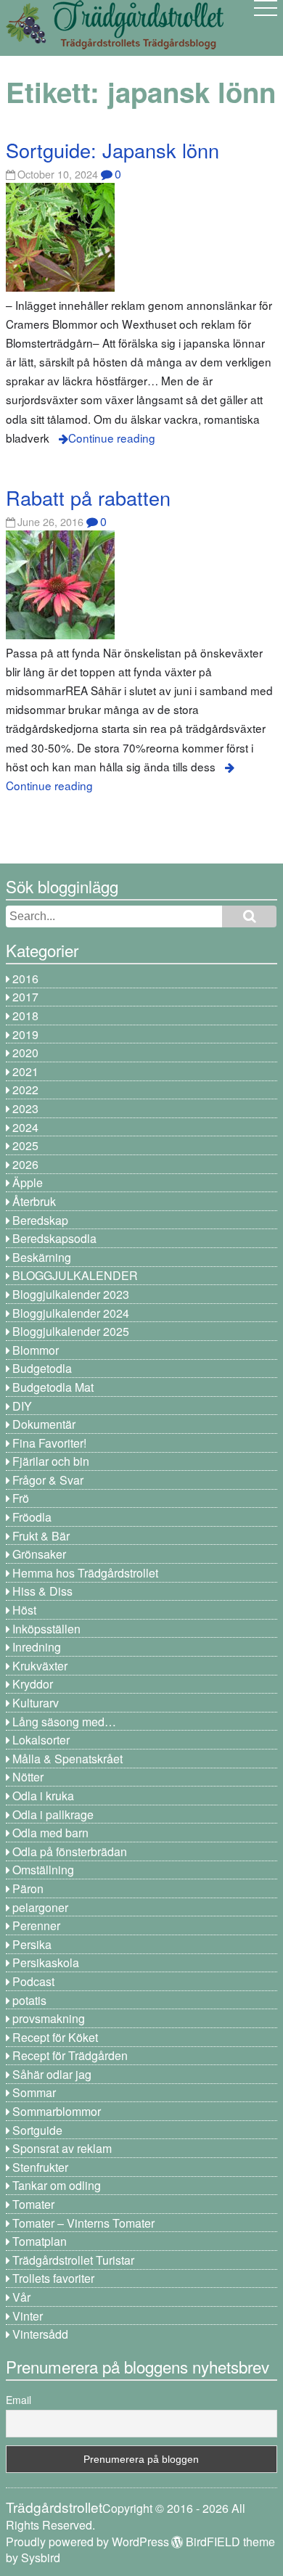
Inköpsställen (46, 1629)
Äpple (28, 1182)
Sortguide (37, 2130)
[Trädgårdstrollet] (115, 44)
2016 (25, 979)
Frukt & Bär (41, 1536)
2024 (25, 1127)
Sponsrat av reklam (62, 2148)
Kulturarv (36, 1703)
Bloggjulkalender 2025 (71, 1331)
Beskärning (42, 1257)
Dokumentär (44, 1424)
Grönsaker (39, 1554)
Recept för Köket (55, 2037)
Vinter (28, 2316)
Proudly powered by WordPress (87, 2542)
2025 (25, 1145)
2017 (25, 997)
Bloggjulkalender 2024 (71, 1313)
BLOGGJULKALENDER (75, 1275)
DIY (22, 1406)
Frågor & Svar (48, 1480)
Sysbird (41, 2557)
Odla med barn (50, 1833)
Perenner (36, 1925)
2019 (25, 1034)
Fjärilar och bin (51, 1461)
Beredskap (40, 1220)
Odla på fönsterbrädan (70, 1851)
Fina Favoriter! (49, 1443)
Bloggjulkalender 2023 (71, 1294)
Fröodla (32, 1517)
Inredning (37, 1647)
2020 (25, 1053)
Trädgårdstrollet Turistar (73, 2260)
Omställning (43, 1870)
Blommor (36, 1350)
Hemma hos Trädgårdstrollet (85, 1573)
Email (19, 2400)
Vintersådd (40, 2334)
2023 (25, 1108)
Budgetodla (42, 1368)
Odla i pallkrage (53, 1814)
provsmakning (49, 2018)
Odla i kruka (43, 1796)
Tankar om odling (57, 2185)
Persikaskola (46, 1962)
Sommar (34, 2092)
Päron (28, 1888)
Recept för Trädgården (70, 2055)
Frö (21, 1498)
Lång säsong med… (64, 1722)
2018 (25, 1016)
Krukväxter (40, 1666)
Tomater (33, 2204)
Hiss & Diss (42, 1591)
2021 (25, 1071)
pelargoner (40, 1907)
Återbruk (34, 1201)
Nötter (28, 1777)
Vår (21, 2297)
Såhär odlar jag (52, 2074)
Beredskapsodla (54, 1238)
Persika (32, 1944)
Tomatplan (40, 2241)
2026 (25, 1164)
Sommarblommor (57, 2111)
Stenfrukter (40, 2167)
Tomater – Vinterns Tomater (83, 2223)
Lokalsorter (41, 1740)
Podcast (33, 1981)
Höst (24, 1610)
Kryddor (33, 1684)
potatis (29, 2000)
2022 (25, 1090)
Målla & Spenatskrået (67, 1759)
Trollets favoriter (53, 2278)
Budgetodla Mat (53, 1387)
